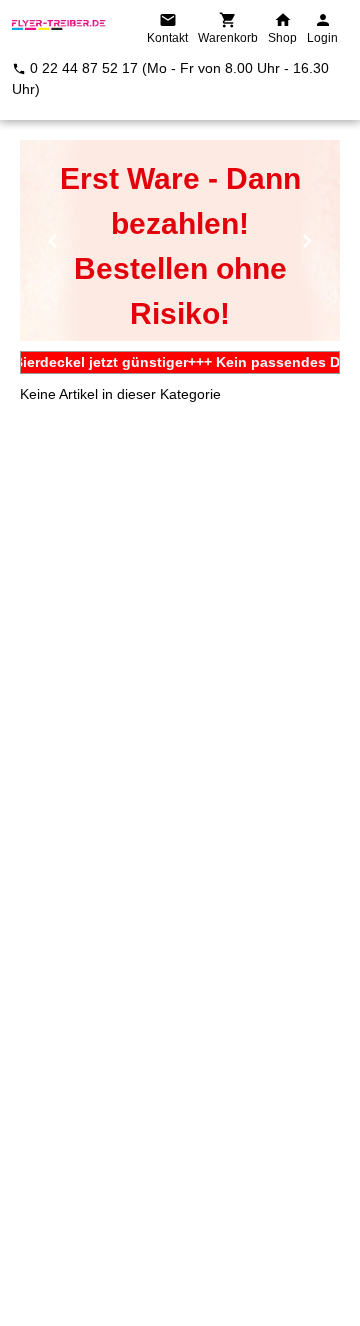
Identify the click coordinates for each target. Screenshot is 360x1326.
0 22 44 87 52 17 (84, 68)
